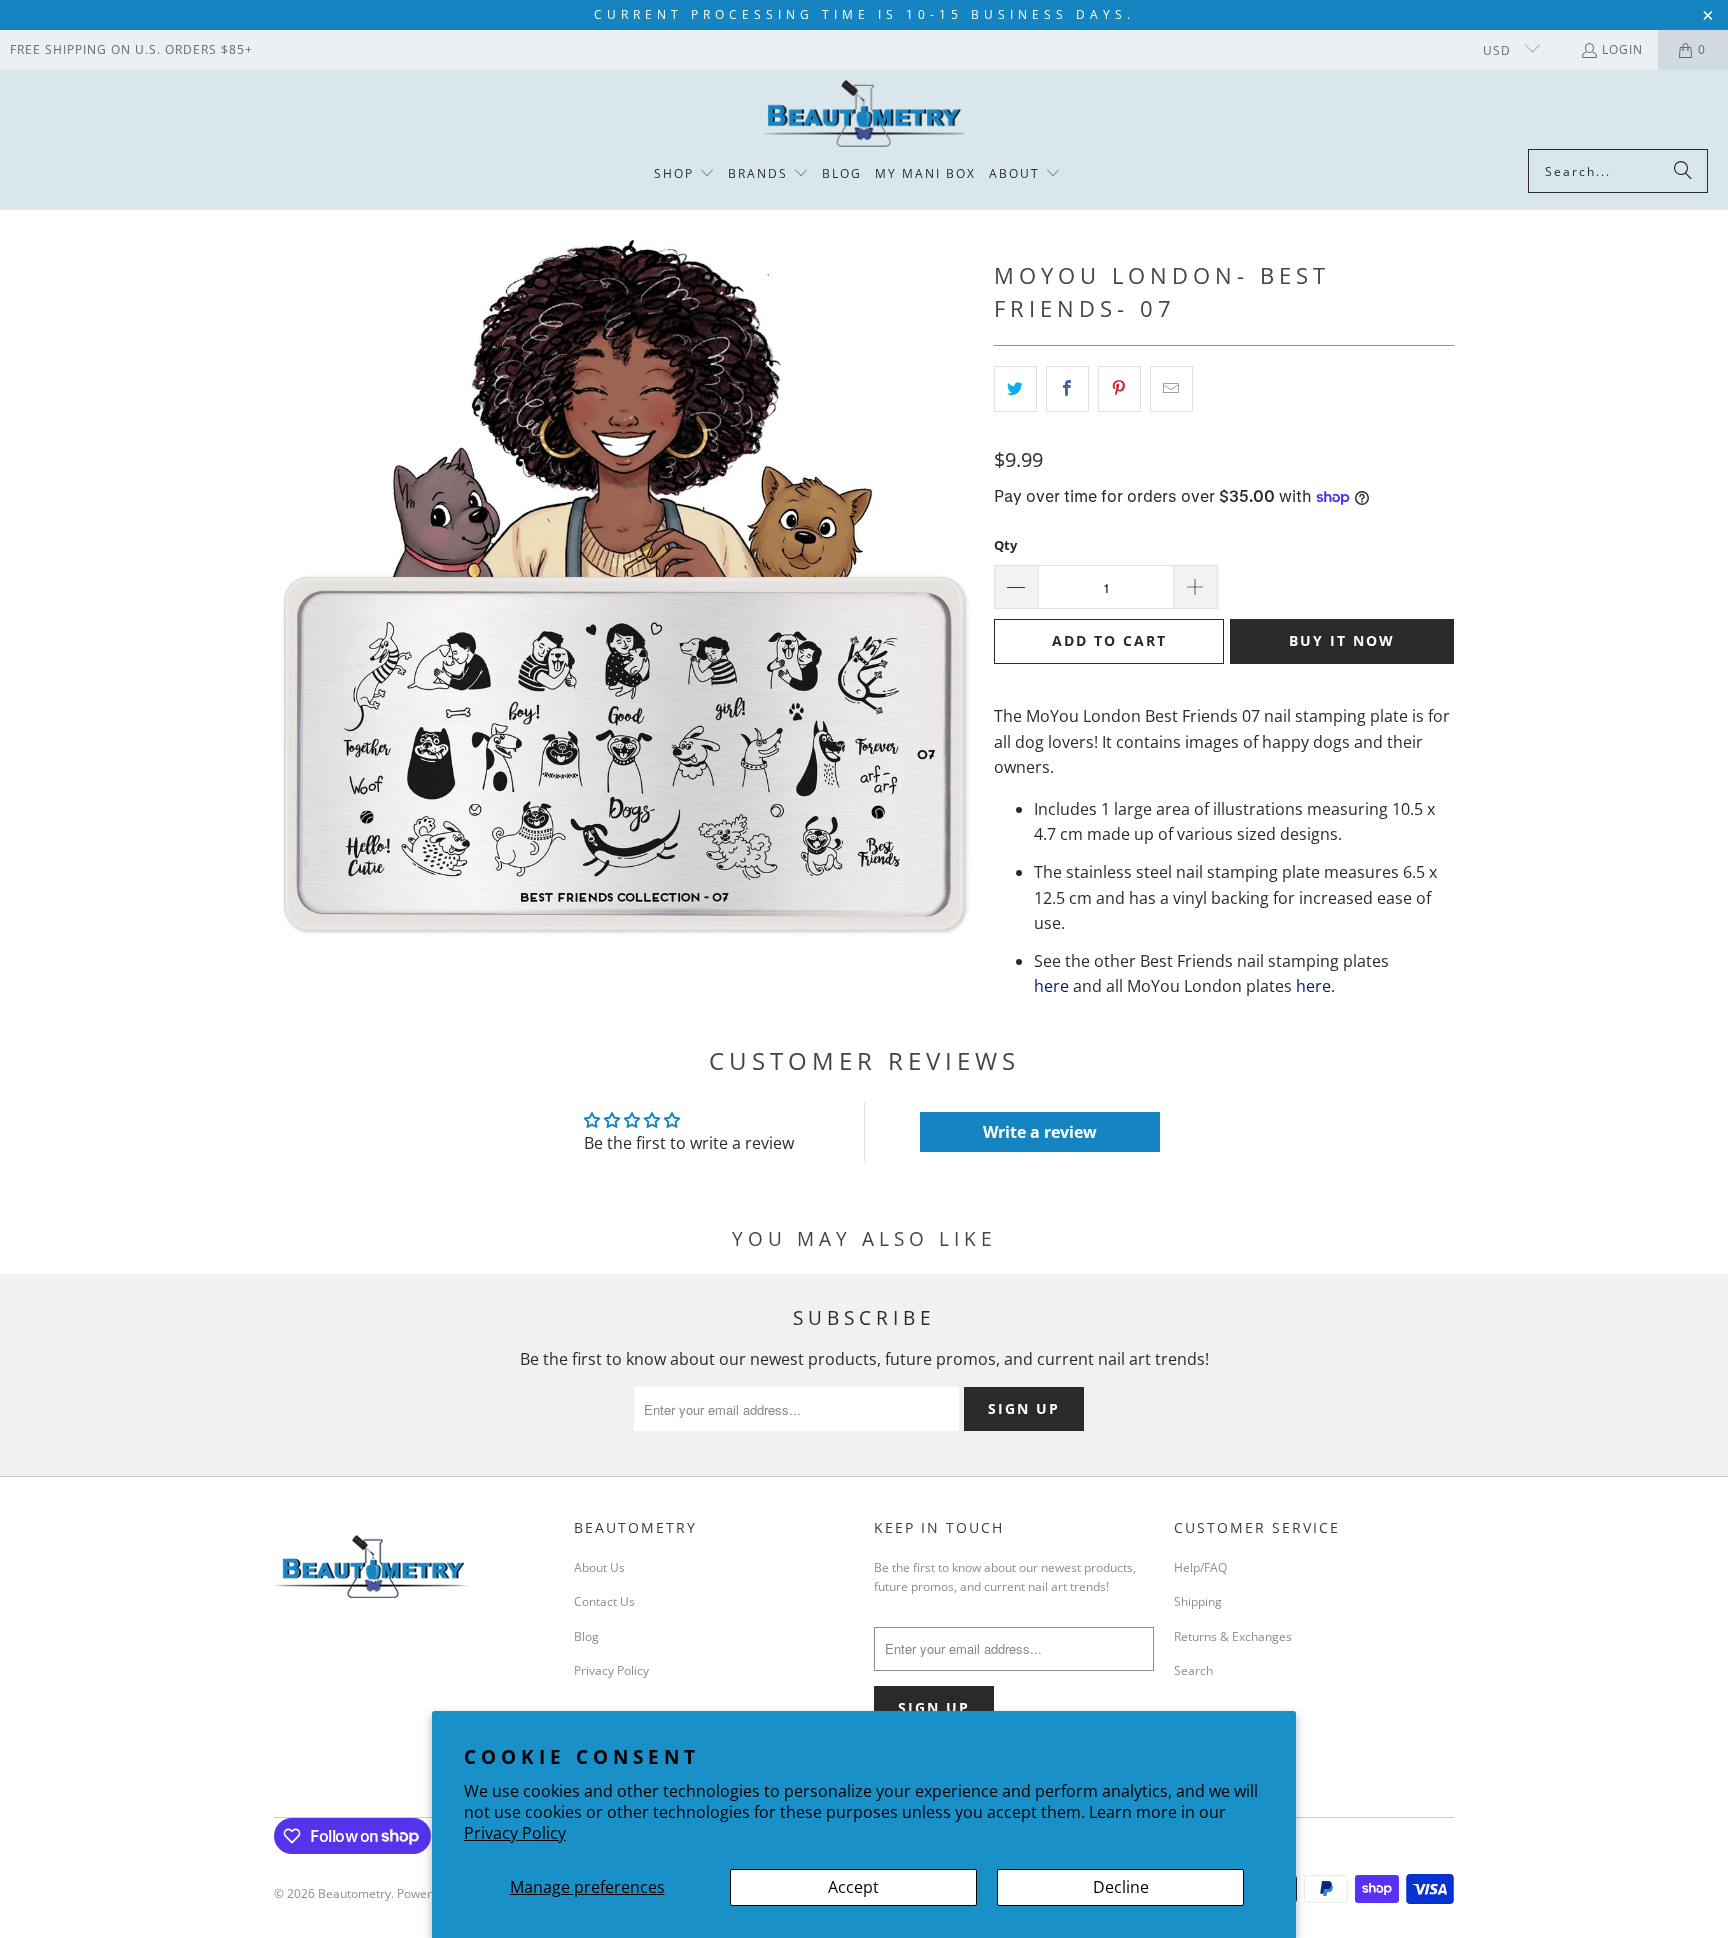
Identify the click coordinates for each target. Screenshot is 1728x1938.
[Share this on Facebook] (1067, 389)
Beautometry (354, 1893)
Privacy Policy (515, 1833)
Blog (586, 1636)
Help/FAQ (1200, 1567)
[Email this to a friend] (1171, 389)
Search (1193, 1670)
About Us (599, 1567)
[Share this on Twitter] (1015, 389)
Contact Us (604, 1601)
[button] (684, 174)
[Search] (1683, 171)
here (1051, 986)
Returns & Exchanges (1233, 1636)
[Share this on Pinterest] (1119, 389)
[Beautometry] (864, 114)
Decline (1121, 1887)
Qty (1005, 545)
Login (1622, 49)
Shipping (1198, 1601)
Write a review (1040, 1132)
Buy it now (1342, 640)
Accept (853, 1887)
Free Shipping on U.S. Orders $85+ (131, 49)
